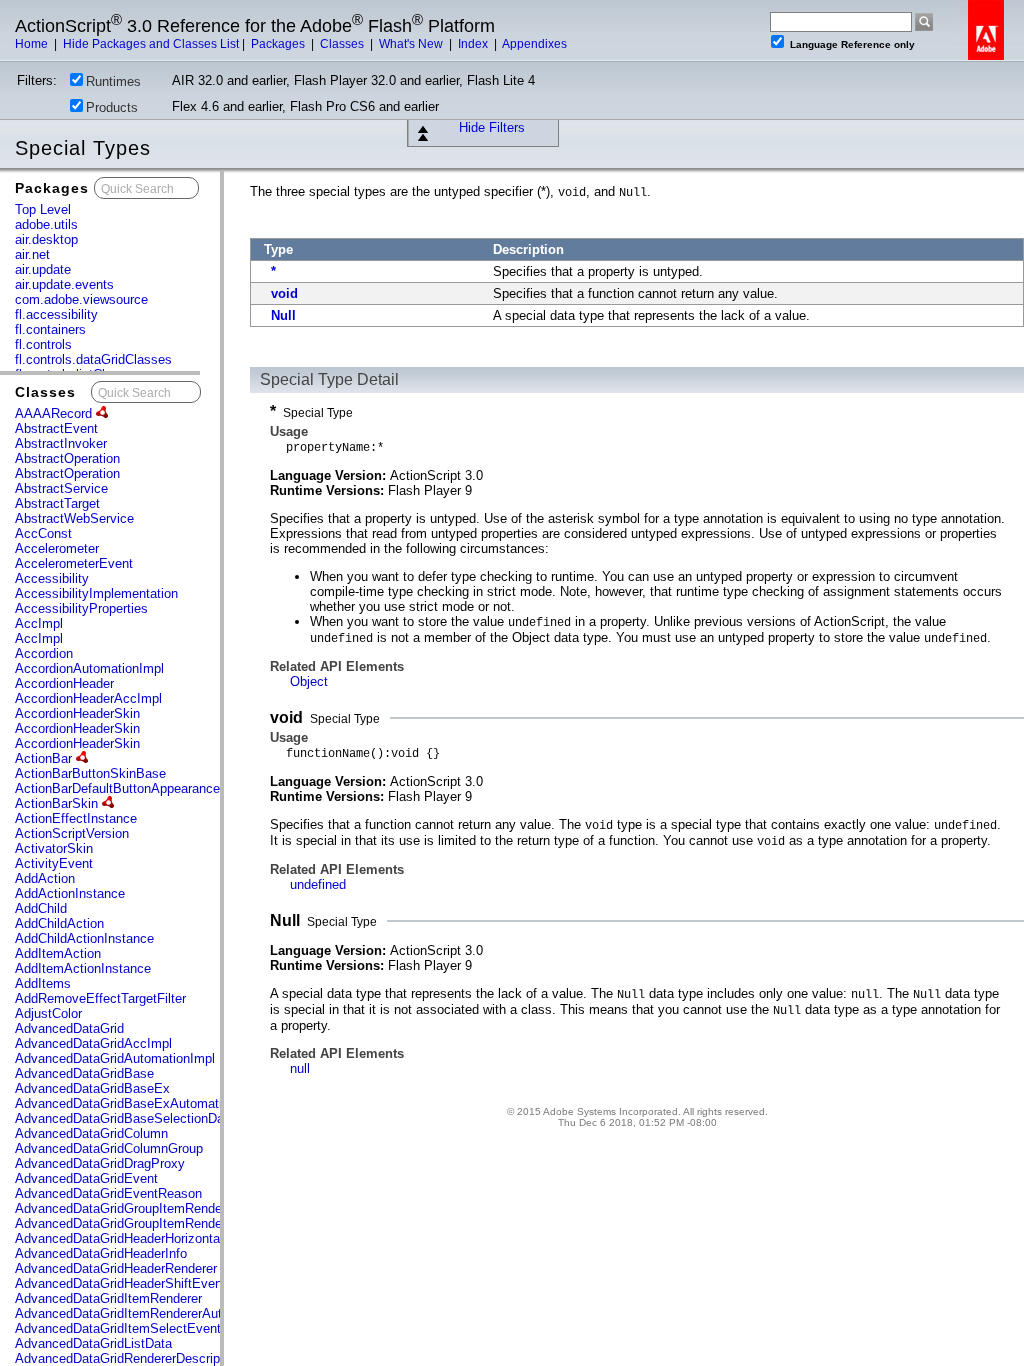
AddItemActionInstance (83, 968)
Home (33, 44)
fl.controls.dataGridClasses (93, 359)
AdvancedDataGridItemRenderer (108, 1298)
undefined (318, 884)
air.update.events (64, 284)
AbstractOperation (67, 458)
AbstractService (61, 488)
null (300, 1068)
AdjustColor (48, 1013)
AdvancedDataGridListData (93, 1343)
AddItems (43, 983)
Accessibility (52, 578)
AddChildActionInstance (84, 938)
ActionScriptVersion (72, 833)
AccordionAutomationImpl (89, 668)
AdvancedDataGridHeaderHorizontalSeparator (147, 1238)
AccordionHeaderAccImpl (88, 698)
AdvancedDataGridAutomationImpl (115, 1058)
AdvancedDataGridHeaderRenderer (116, 1268)
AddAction (45, 878)
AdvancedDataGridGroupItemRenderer (126, 1208)
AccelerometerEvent (74, 563)
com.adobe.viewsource (81, 299)
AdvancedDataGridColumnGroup (109, 1148)
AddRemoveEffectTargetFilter (100, 998)
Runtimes (113, 81)
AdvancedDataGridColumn (91, 1133)
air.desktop (46, 239)
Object (309, 681)
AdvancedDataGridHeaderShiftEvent (120, 1283)
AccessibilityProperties (81, 608)
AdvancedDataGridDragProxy (100, 1163)
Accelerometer (57, 548)
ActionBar (45, 758)
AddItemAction (58, 953)
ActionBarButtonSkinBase (90, 773)
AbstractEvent (56, 428)
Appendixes (534, 44)
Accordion (44, 653)
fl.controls (43, 344)
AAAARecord (55, 413)
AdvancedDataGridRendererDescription (128, 1358)
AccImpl (39, 623)
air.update (43, 269)
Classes (343, 44)
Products (112, 107)
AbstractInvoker (61, 443)
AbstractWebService (74, 518)
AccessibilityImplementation (96, 593)
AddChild (41, 908)
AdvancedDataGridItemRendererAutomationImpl (154, 1313)
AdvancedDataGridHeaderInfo (101, 1253)
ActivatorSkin (54, 848)
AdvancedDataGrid (69, 1028)
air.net (32, 254)
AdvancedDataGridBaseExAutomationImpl (138, 1103)
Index (474, 44)
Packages (279, 44)
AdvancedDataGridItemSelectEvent (118, 1328)
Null (283, 315)
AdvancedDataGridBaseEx (92, 1088)
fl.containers (50, 329)
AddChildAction (59, 923)
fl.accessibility (56, 314)
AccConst (43, 533)
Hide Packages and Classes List (151, 44)
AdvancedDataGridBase (84, 1073)
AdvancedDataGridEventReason (108, 1193)
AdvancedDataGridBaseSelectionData (125, 1118)
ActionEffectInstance (76, 818)
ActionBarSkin (58, 803)
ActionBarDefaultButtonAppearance (119, 788)
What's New (412, 44)
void (284, 293)
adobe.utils (46, 224)
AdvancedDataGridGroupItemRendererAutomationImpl (171, 1223)
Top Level (43, 209)
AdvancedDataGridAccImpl (93, 1043)
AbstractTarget (57, 503)
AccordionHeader (64, 683)
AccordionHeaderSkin (77, 713)
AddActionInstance (70, 893)
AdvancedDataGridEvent (86, 1178)
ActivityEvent (54, 863)
